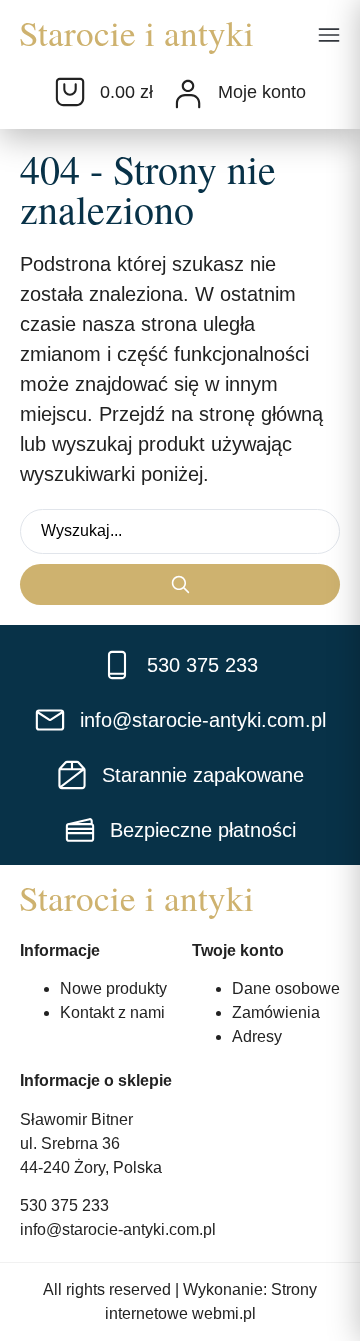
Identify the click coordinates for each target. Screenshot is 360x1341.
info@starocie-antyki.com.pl (118, 1229)
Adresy (257, 1036)
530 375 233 (64, 1205)
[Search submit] (180, 584)
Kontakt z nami (112, 1012)
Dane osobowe (286, 988)
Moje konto (262, 92)
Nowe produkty (113, 988)
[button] (329, 37)
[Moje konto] (188, 94)
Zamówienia (276, 1012)
